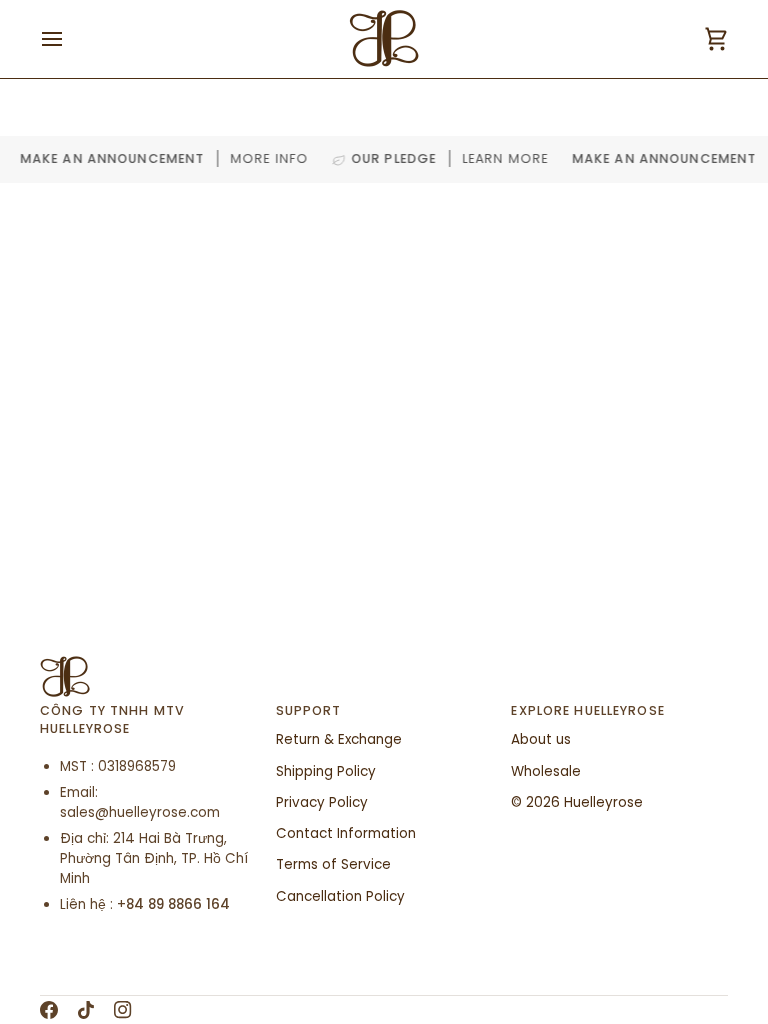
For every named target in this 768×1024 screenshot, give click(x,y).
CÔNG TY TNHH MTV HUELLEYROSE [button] (112, 720)
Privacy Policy (322, 802)
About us (541, 739)
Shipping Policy (326, 771)
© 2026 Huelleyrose (577, 802)
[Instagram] (123, 1010)
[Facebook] (49, 1010)
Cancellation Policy (340, 896)
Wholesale (546, 771)
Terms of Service (333, 864)
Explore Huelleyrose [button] (587, 710)
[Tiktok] (86, 1010)
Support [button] (309, 710)
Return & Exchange (339, 739)
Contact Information (346, 833)
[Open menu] (70, 39)
